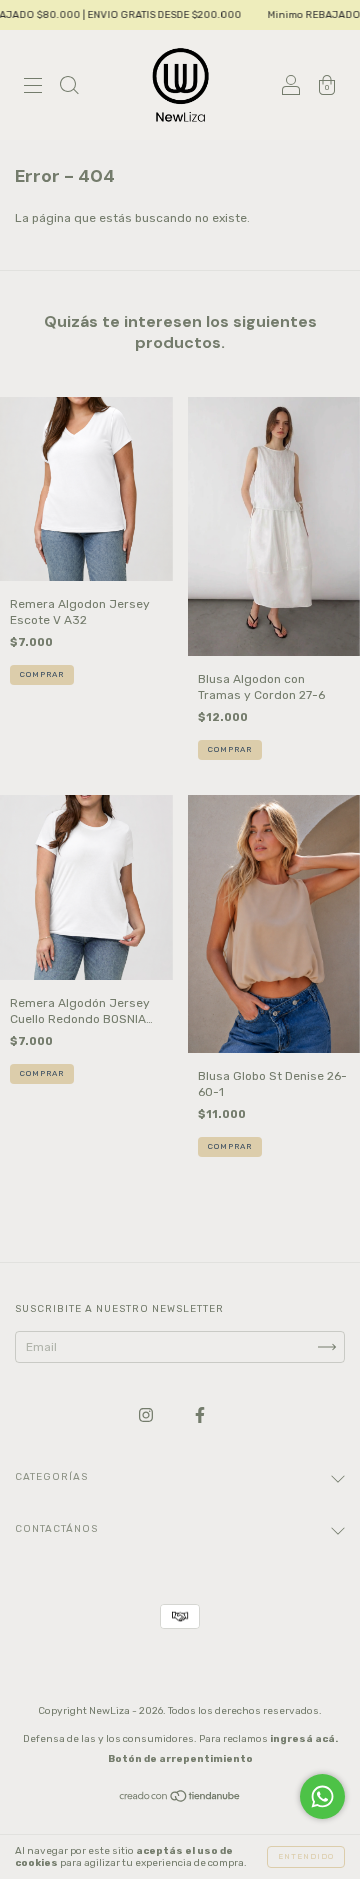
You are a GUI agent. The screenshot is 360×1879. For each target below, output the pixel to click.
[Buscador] (69, 88)
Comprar (42, 674)
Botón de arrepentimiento (180, 1759)
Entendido (306, 1856)
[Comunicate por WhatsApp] (322, 1796)
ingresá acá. (304, 1739)
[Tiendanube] (180, 1799)
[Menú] (33, 88)
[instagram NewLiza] (147, 1416)
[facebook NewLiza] (200, 1416)
